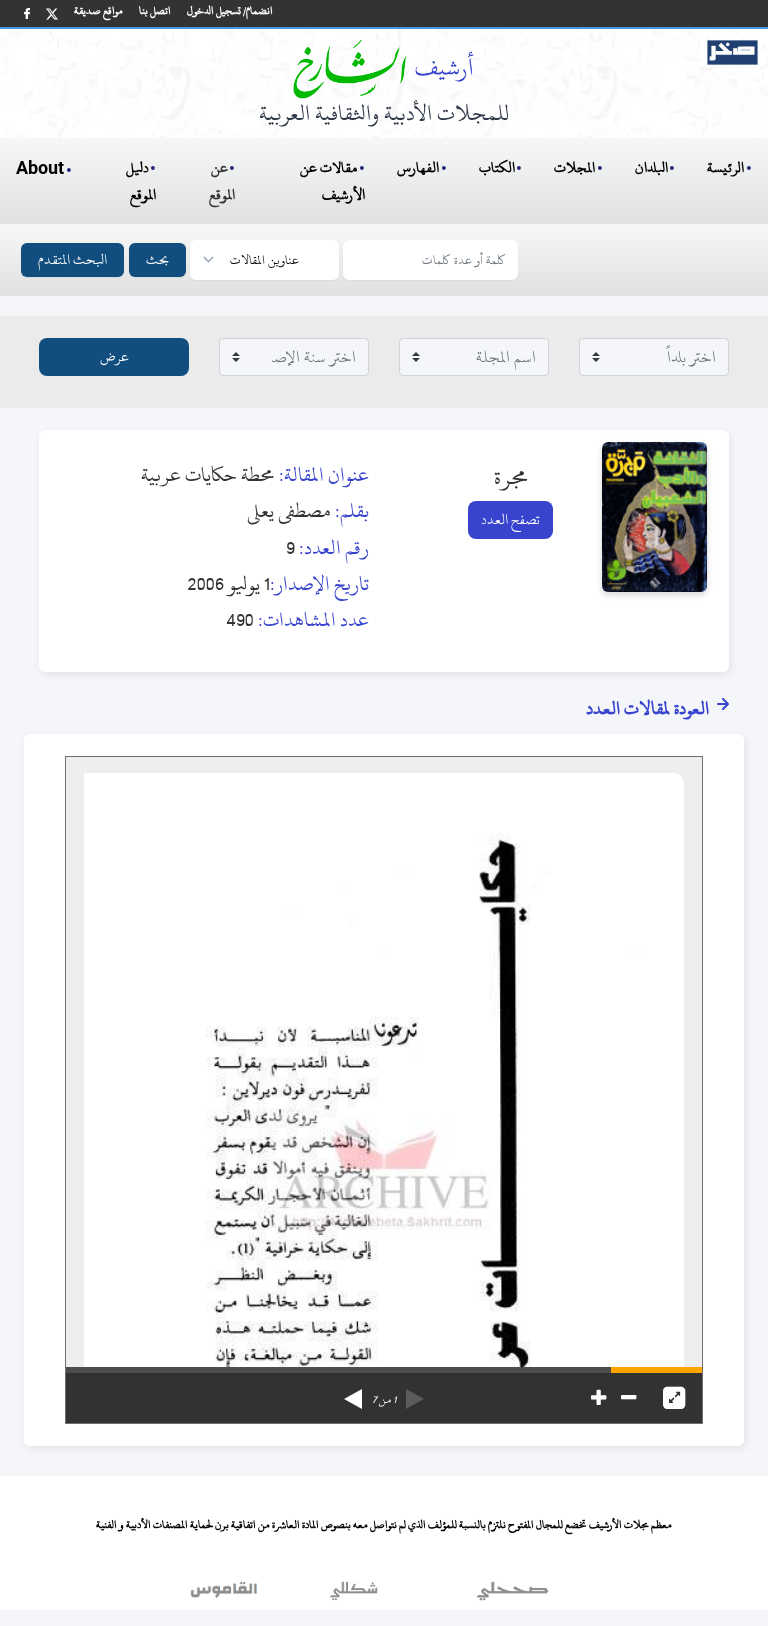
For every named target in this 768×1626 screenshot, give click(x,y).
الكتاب (497, 167)
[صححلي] (512, 1595)
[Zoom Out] (628, 1398)
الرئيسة (725, 167)
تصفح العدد (510, 519)
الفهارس (418, 167)
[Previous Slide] (415, 1392)
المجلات (574, 167)
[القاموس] (226, 1595)
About (40, 169)
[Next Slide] (353, 1392)
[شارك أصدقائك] (27, 13)
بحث (157, 259)
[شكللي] (354, 1595)
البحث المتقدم (72, 259)
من (384, 1400)
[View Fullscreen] (674, 1398)
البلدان (651, 167)
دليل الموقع (141, 181)
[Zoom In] (598, 1398)
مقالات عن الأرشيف (332, 181)
